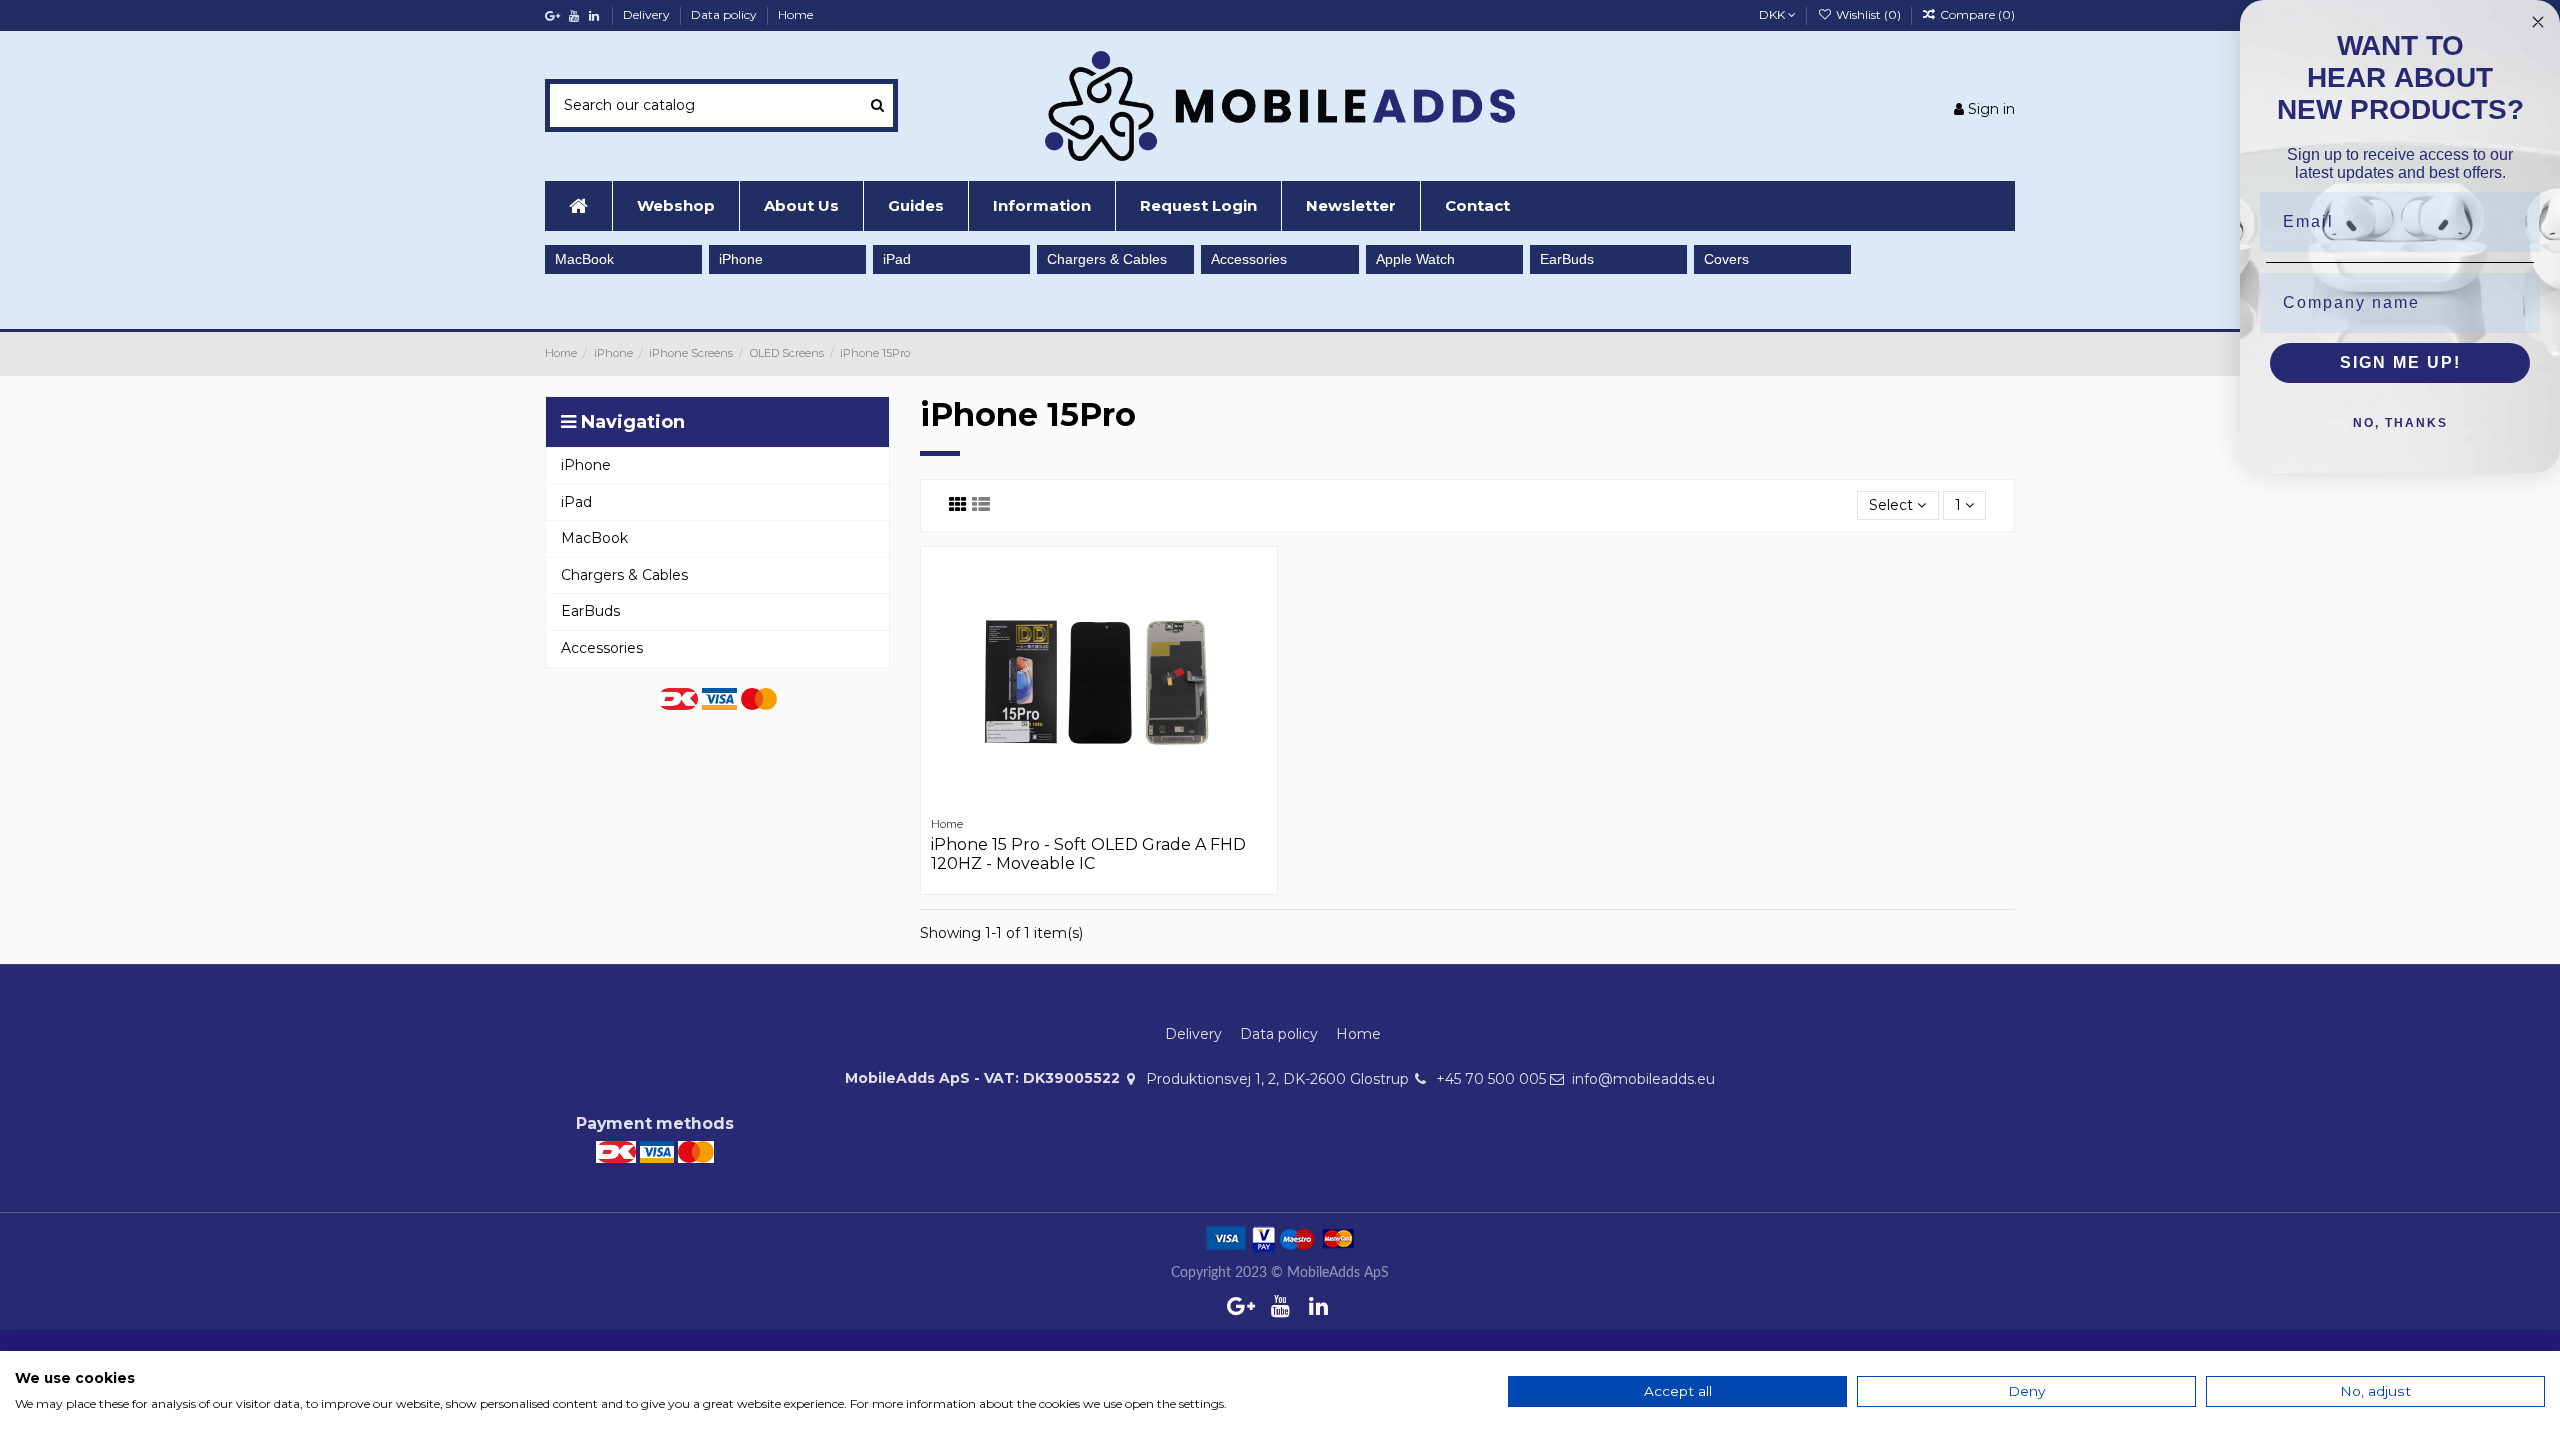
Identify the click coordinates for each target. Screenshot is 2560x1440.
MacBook (584, 259)
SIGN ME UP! (2400, 362)
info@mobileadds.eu (1643, 1079)
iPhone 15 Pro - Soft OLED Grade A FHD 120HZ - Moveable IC (1088, 854)
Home (795, 14)
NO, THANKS (2400, 423)
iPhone (741, 259)
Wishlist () (1868, 14)
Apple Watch (1415, 259)
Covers (1726, 259)
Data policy (725, 14)
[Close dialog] (2538, 22)
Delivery (648, 14)
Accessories (1249, 259)
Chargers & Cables (1107, 259)
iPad (897, 259)
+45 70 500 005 (1491, 1079)
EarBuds (1567, 259)
